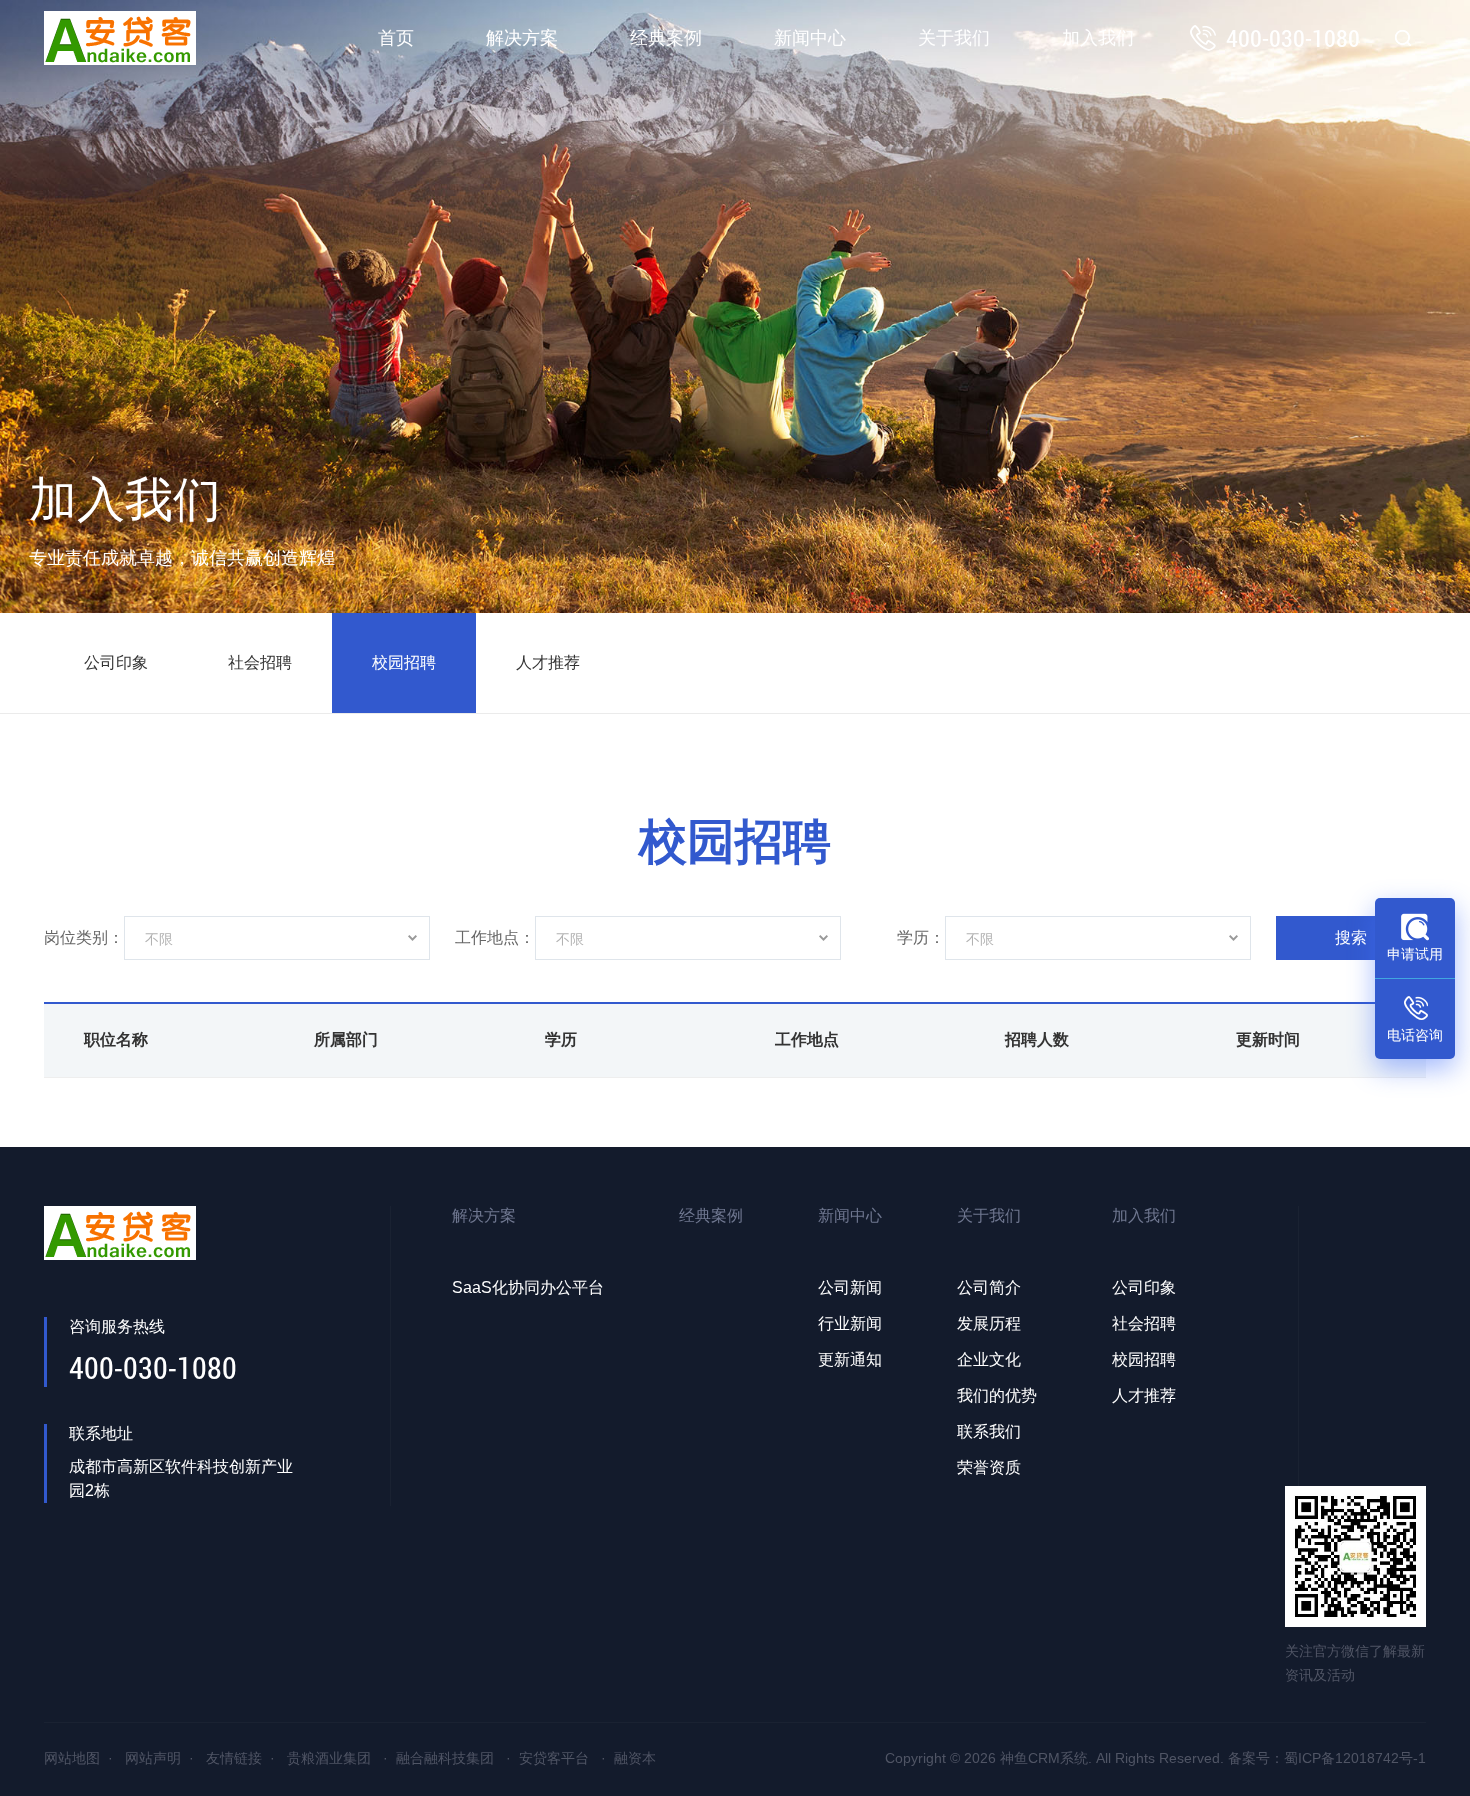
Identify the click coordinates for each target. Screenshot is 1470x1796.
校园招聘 (404, 662)
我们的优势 (997, 1395)
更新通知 (850, 1359)
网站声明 (153, 1758)
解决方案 (522, 38)
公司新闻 (850, 1287)
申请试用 (1415, 954)
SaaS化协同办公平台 (528, 1287)
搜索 (1351, 937)
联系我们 (989, 1431)
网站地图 (72, 1758)
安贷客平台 (554, 1758)
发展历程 (989, 1323)
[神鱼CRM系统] (120, 38)
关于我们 (954, 38)
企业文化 (989, 1359)
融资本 (635, 1758)
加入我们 (1098, 38)
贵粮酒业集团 (329, 1758)
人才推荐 (548, 662)
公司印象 (116, 662)
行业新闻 (850, 1323)
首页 (396, 38)
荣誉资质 (989, 1467)
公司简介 (989, 1287)
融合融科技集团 (445, 1758)
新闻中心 (810, 38)
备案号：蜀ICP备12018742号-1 (1327, 1758)
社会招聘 (260, 662)
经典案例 (666, 38)
